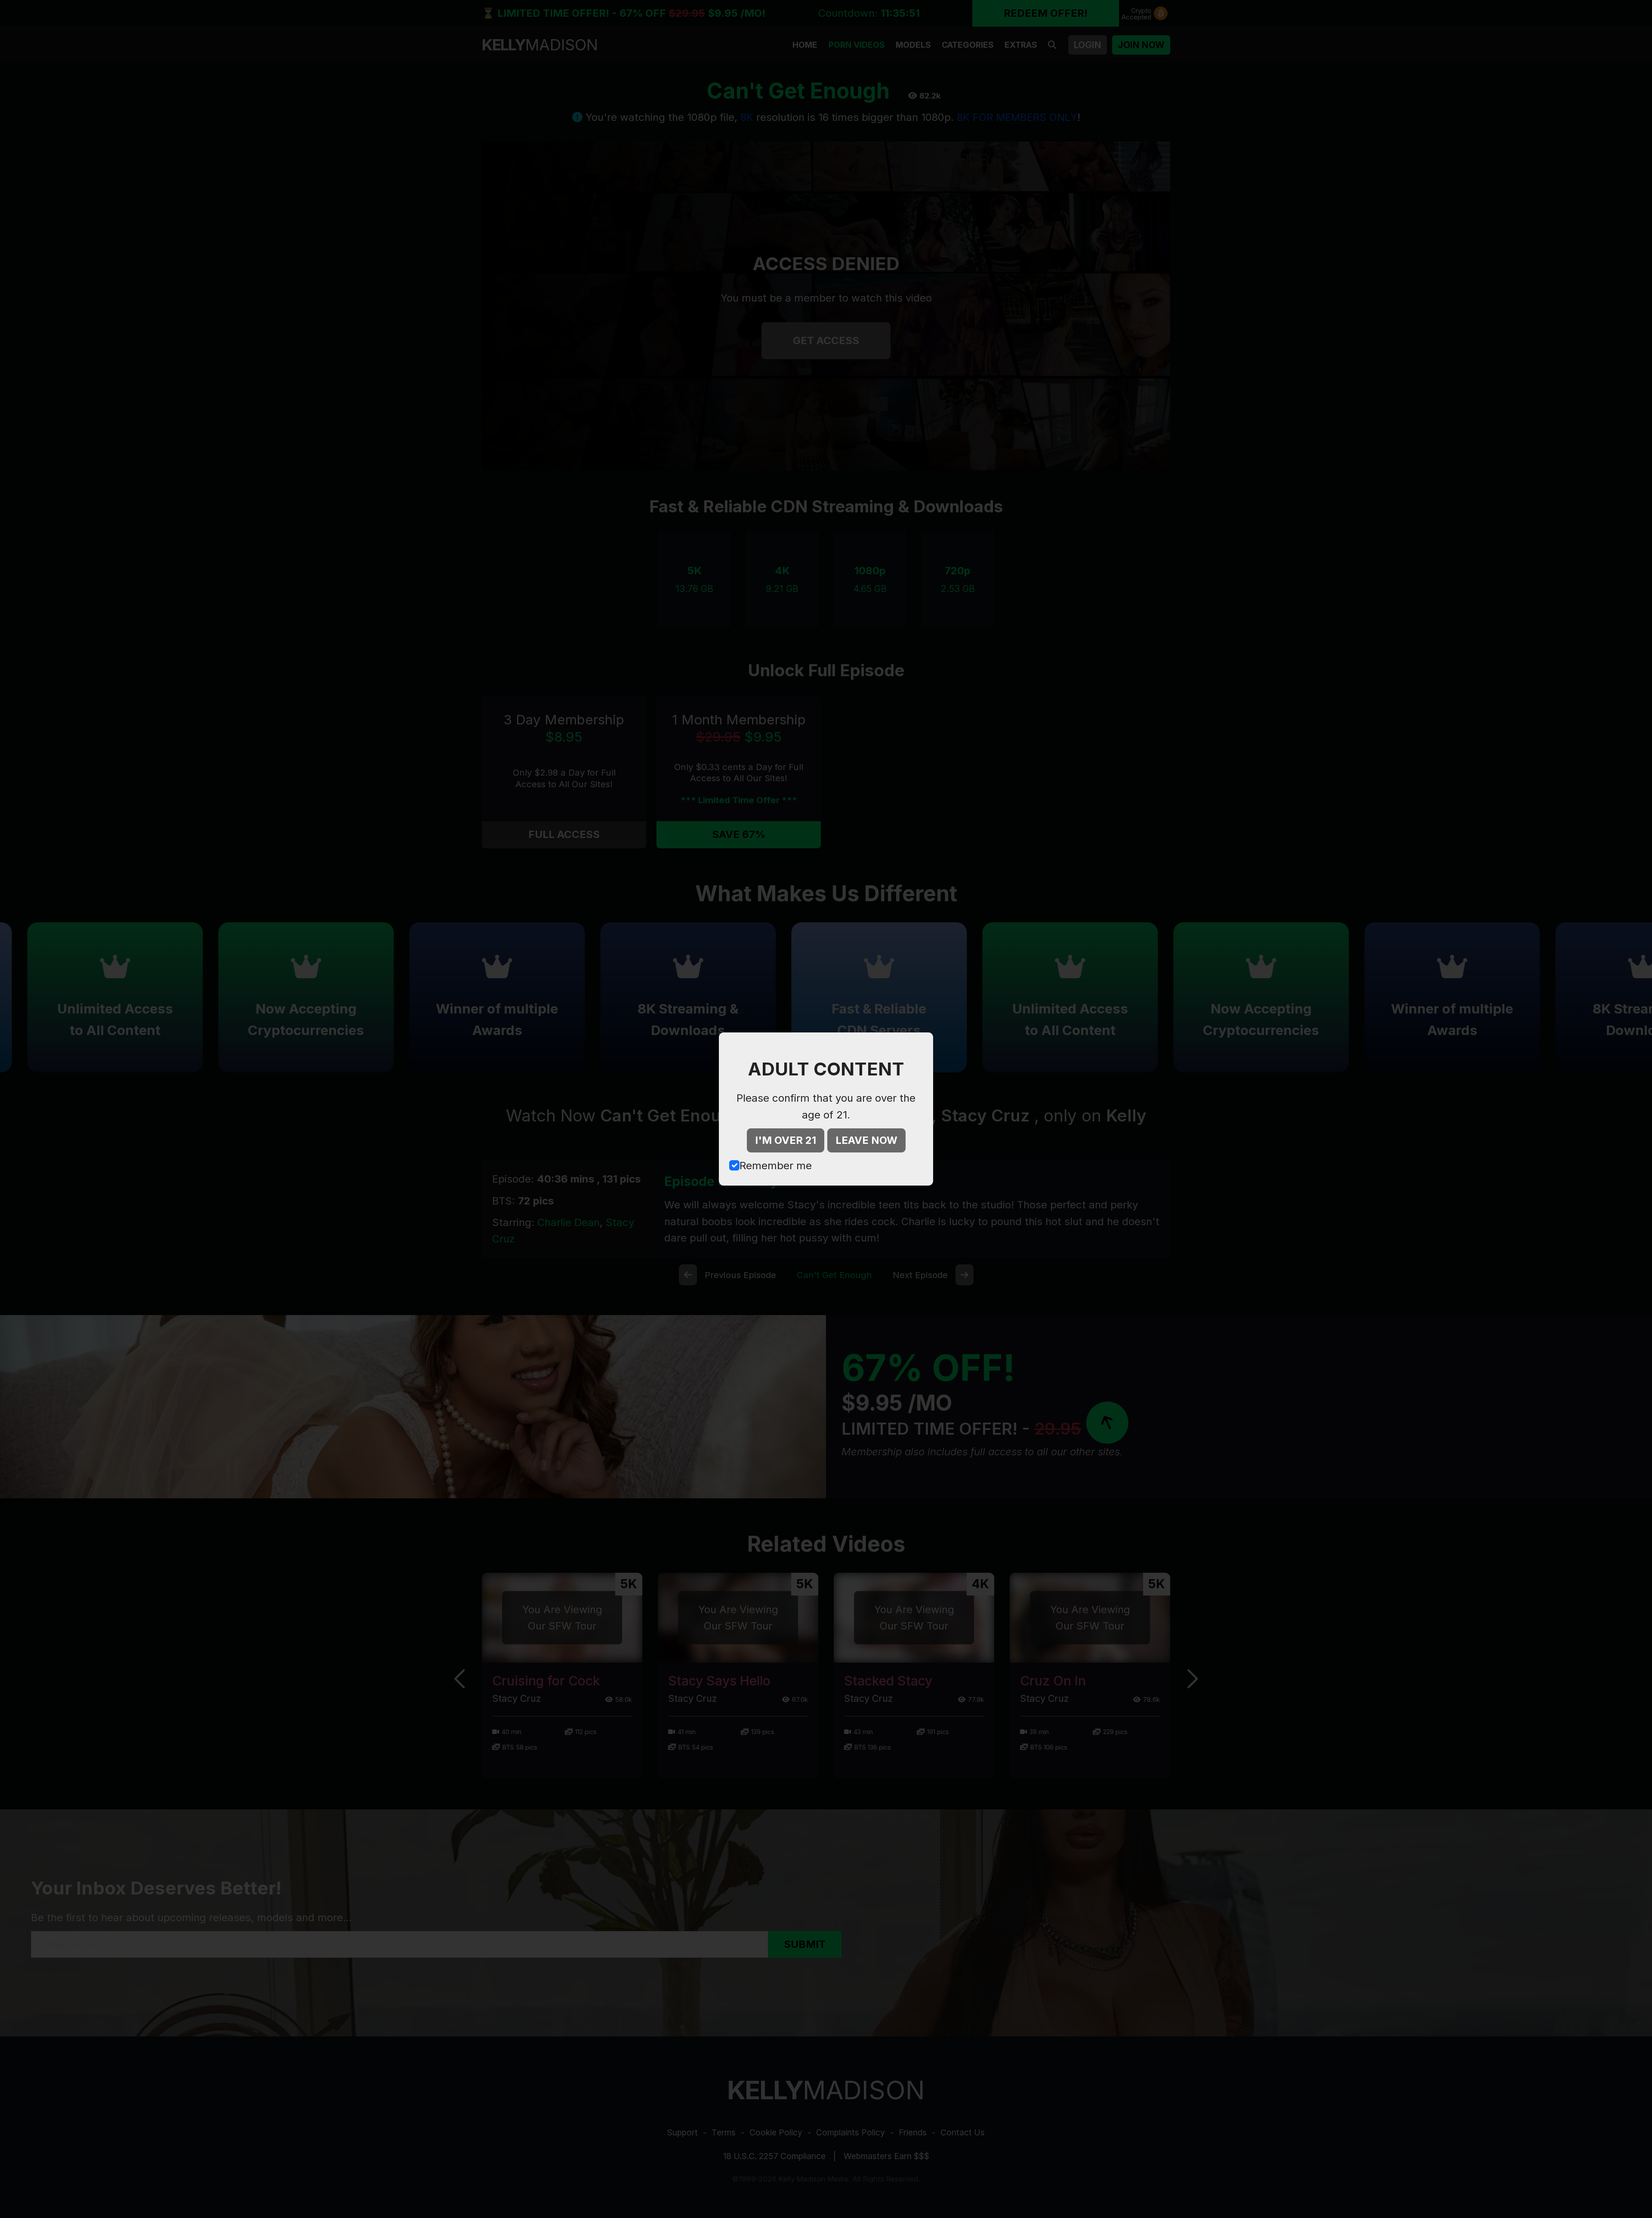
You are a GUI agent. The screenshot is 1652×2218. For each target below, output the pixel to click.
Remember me (776, 1166)
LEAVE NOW (866, 1140)
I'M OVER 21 (786, 1140)
